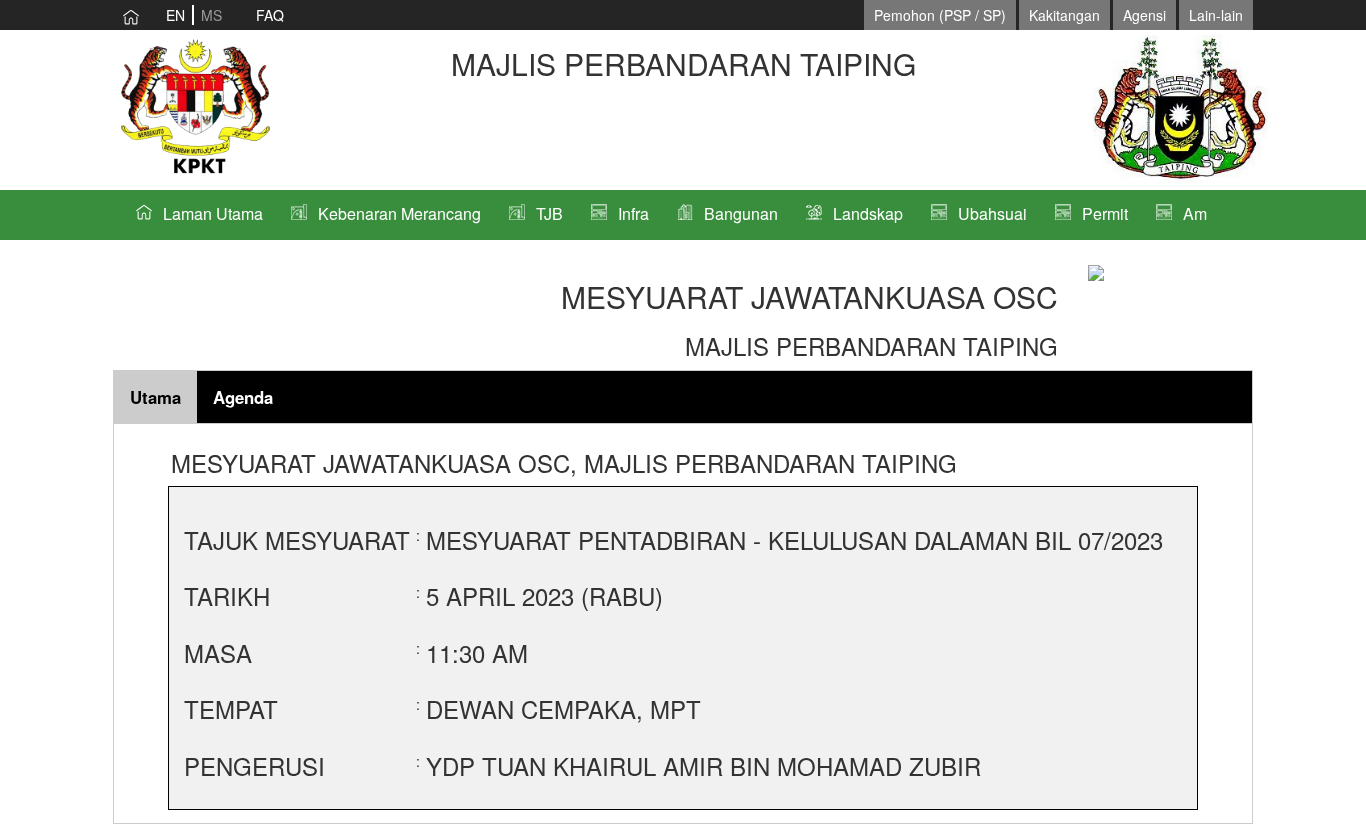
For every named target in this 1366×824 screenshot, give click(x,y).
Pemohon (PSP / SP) (940, 15)
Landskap (868, 213)
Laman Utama (213, 213)
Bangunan (741, 213)
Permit (1105, 213)
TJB (549, 213)
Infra (633, 213)
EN (175, 15)
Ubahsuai (992, 213)
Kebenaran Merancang (399, 213)
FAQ (270, 15)
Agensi (1144, 15)
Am (1195, 213)
